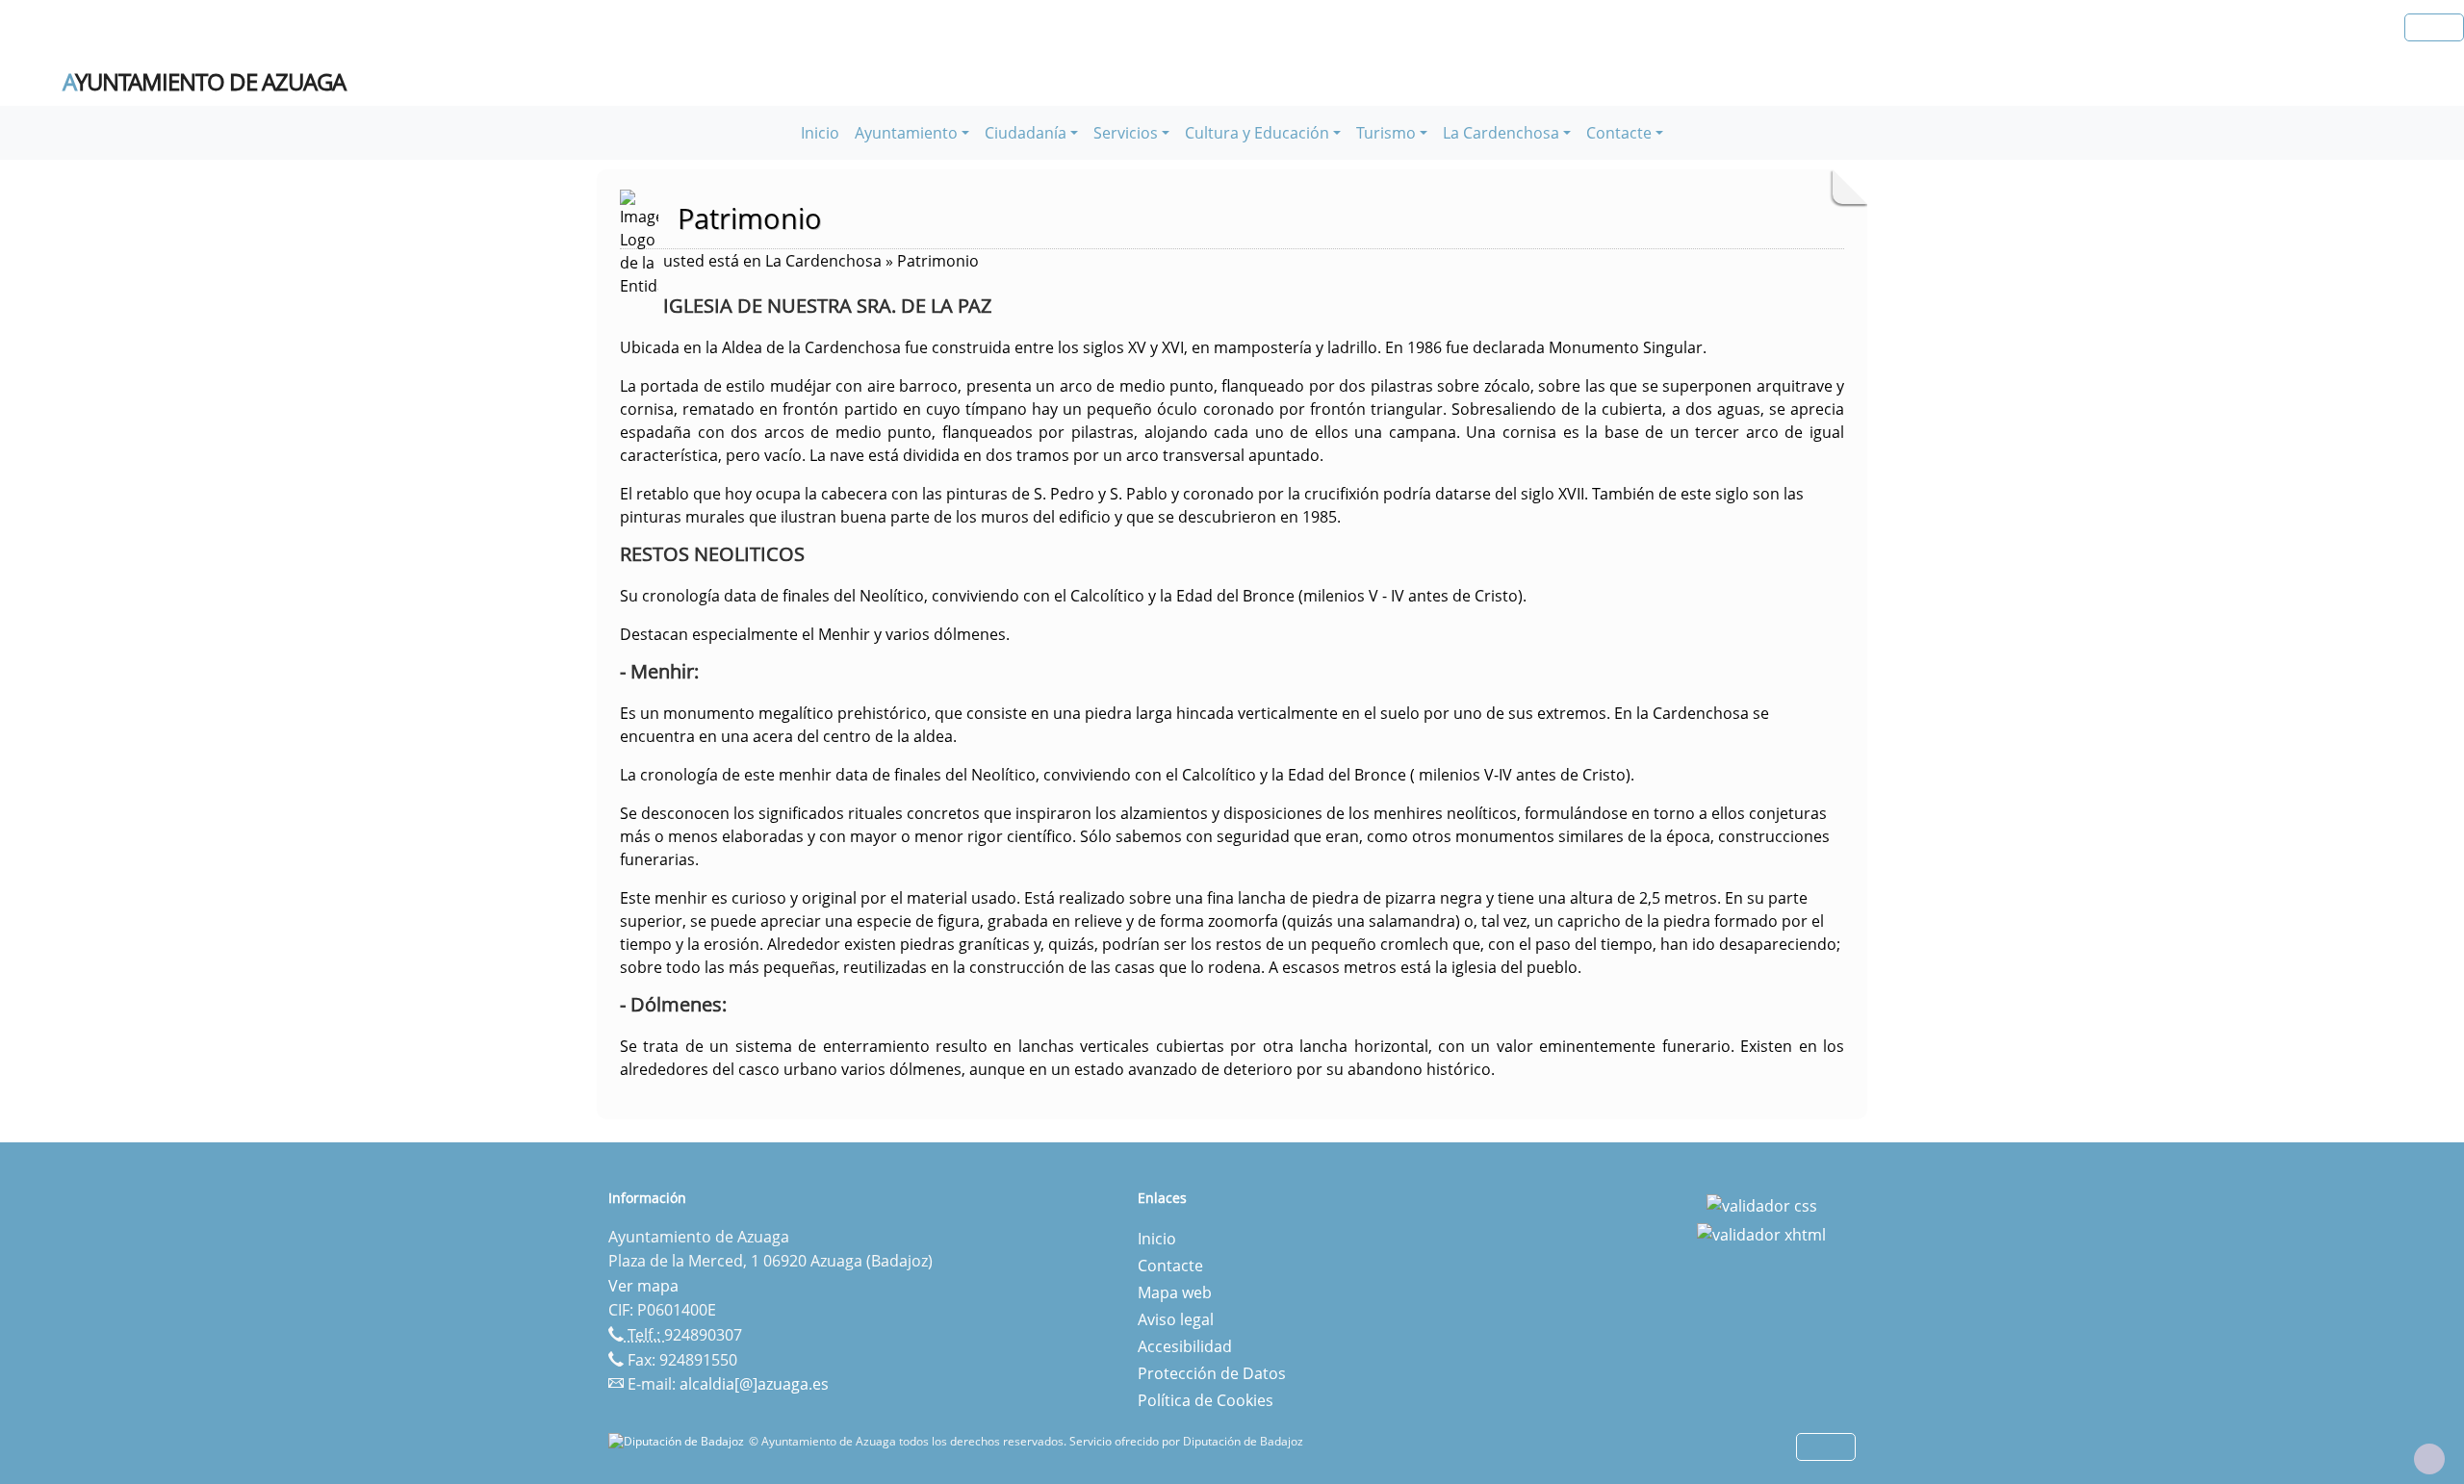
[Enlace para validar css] (1762, 1204)
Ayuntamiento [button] (906, 133)
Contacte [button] (1619, 133)
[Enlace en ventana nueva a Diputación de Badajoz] (679, 1441)
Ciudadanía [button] (1026, 133)
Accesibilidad (1185, 1346)
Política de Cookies (1206, 1400)
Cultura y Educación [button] (1257, 133)
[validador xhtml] (1761, 1233)
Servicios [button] (1126, 133)
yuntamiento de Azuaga (204, 82)
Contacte (1170, 1266)
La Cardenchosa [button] (1501, 133)
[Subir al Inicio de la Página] (2429, 1459)
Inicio (820, 133)
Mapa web (1175, 1292)
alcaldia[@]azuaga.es (754, 1384)
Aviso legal (1176, 1319)
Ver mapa (643, 1286)
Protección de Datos (1212, 1373)
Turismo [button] (1386, 133)
